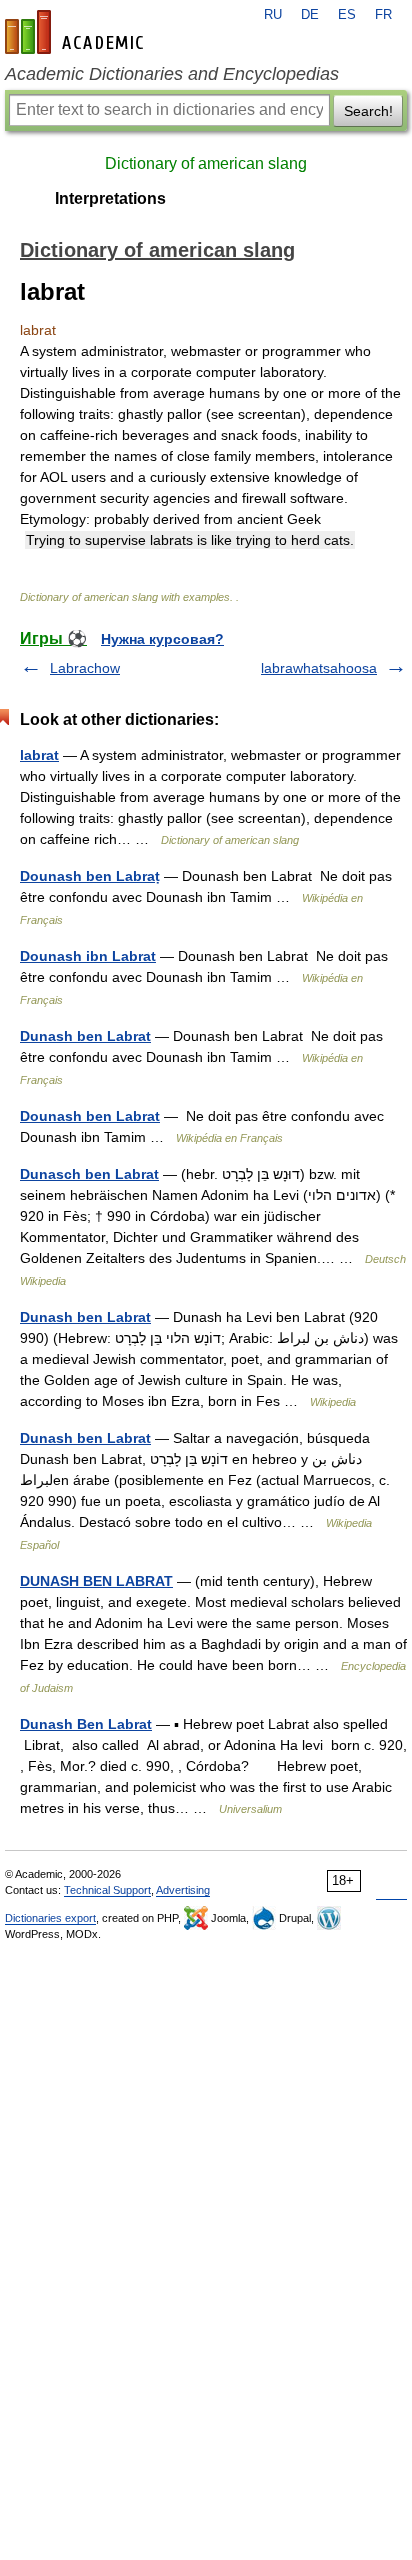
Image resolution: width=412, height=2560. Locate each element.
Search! (368, 111)
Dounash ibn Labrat (88, 956)
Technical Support (107, 1890)
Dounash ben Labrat (90, 1116)
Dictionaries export (50, 1918)
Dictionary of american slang (206, 163)
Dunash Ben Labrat (86, 1724)
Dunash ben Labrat (85, 1036)
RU (273, 15)
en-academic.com (77, 32)
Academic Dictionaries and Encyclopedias (172, 74)
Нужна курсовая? (162, 639)
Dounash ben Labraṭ (90, 876)
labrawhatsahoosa (319, 668)
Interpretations (110, 198)
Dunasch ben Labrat (89, 1174)
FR (383, 15)
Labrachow (85, 668)
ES (347, 15)
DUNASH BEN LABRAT (96, 1581)
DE (310, 15)
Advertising (183, 1890)
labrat (39, 755)
